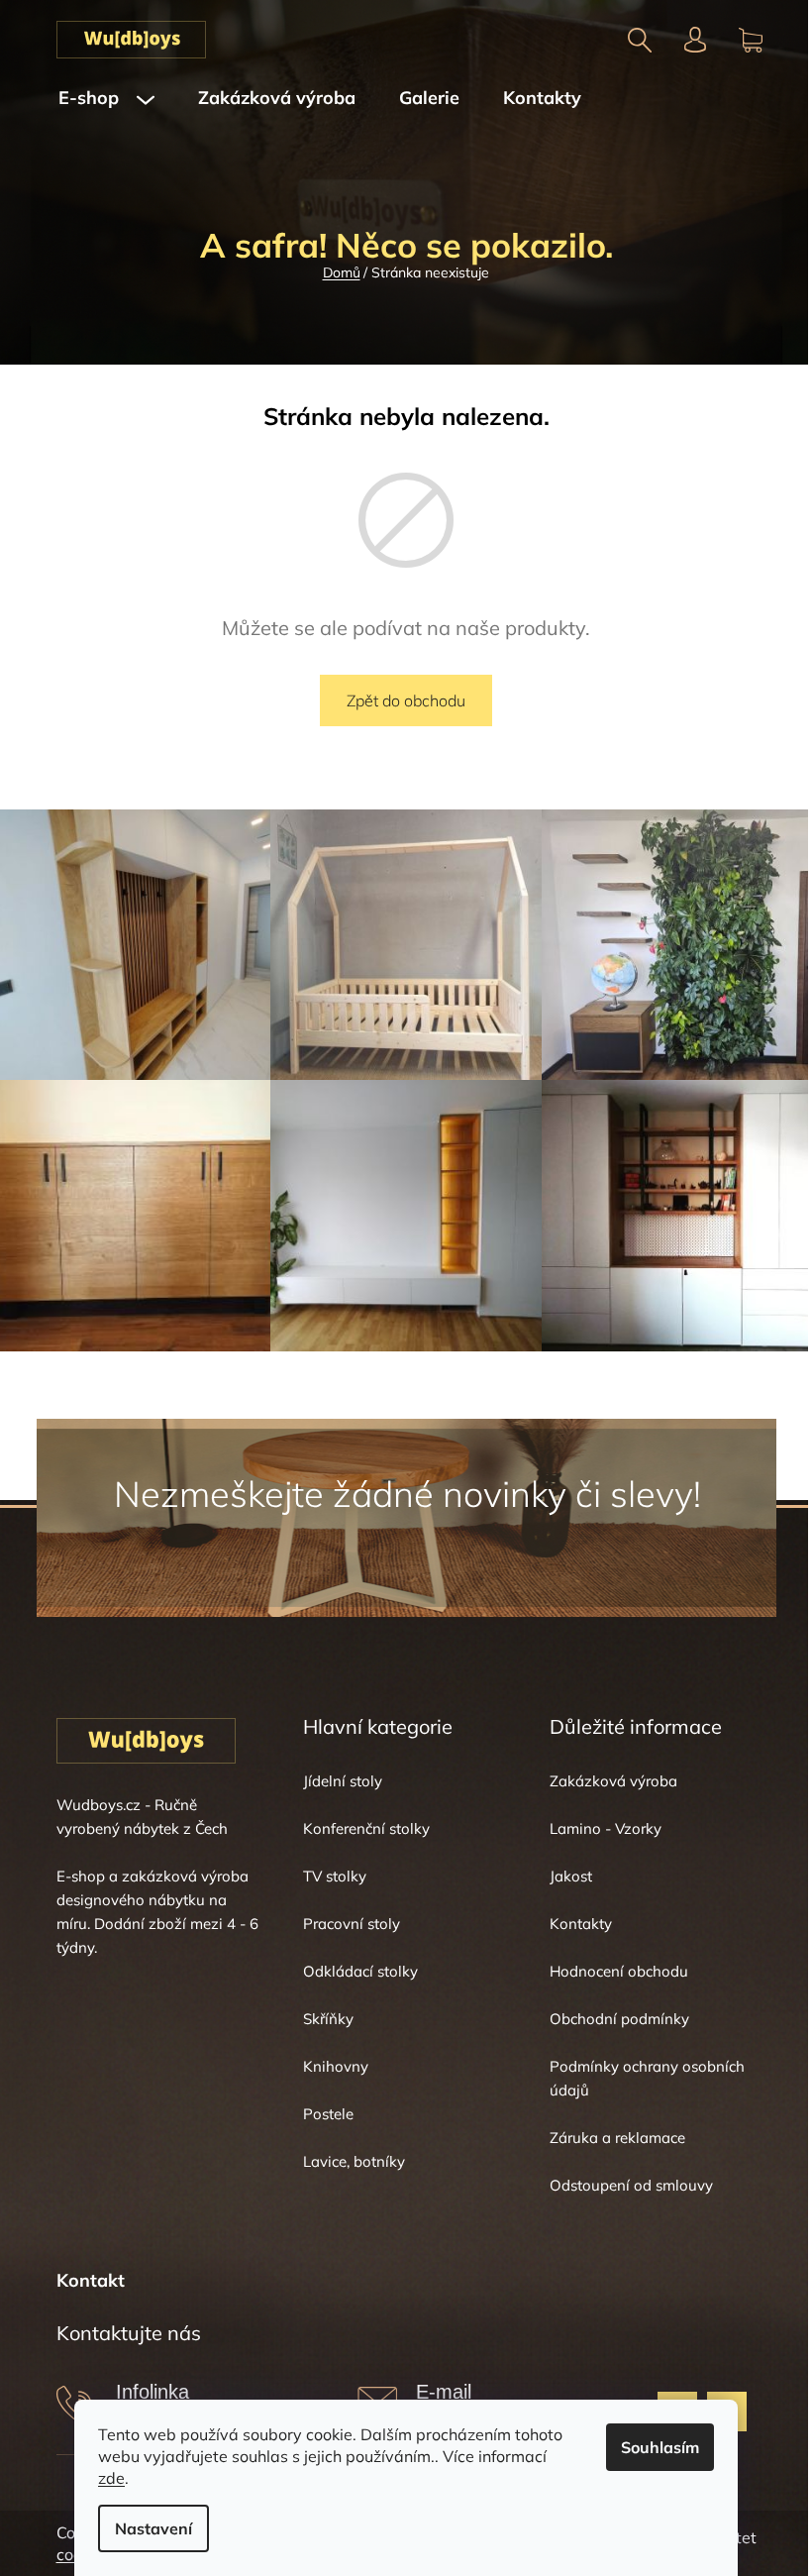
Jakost (571, 1876)
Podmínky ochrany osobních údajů (647, 2078)
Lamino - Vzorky (606, 1828)
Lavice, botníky (354, 2161)
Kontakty (581, 1924)
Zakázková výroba (613, 1781)
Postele (328, 2114)
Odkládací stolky (360, 1971)
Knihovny (336, 2066)
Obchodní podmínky (619, 2019)
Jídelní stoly (343, 1781)
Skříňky (328, 2019)
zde (111, 2478)
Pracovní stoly (352, 1924)
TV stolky (335, 1876)
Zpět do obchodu (406, 700)
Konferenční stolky (366, 1828)
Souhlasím (660, 2447)
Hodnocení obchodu (619, 1971)
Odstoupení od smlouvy (631, 2185)
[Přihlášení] (696, 40)
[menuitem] (106, 98)
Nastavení (153, 2528)
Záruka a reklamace (617, 2138)
